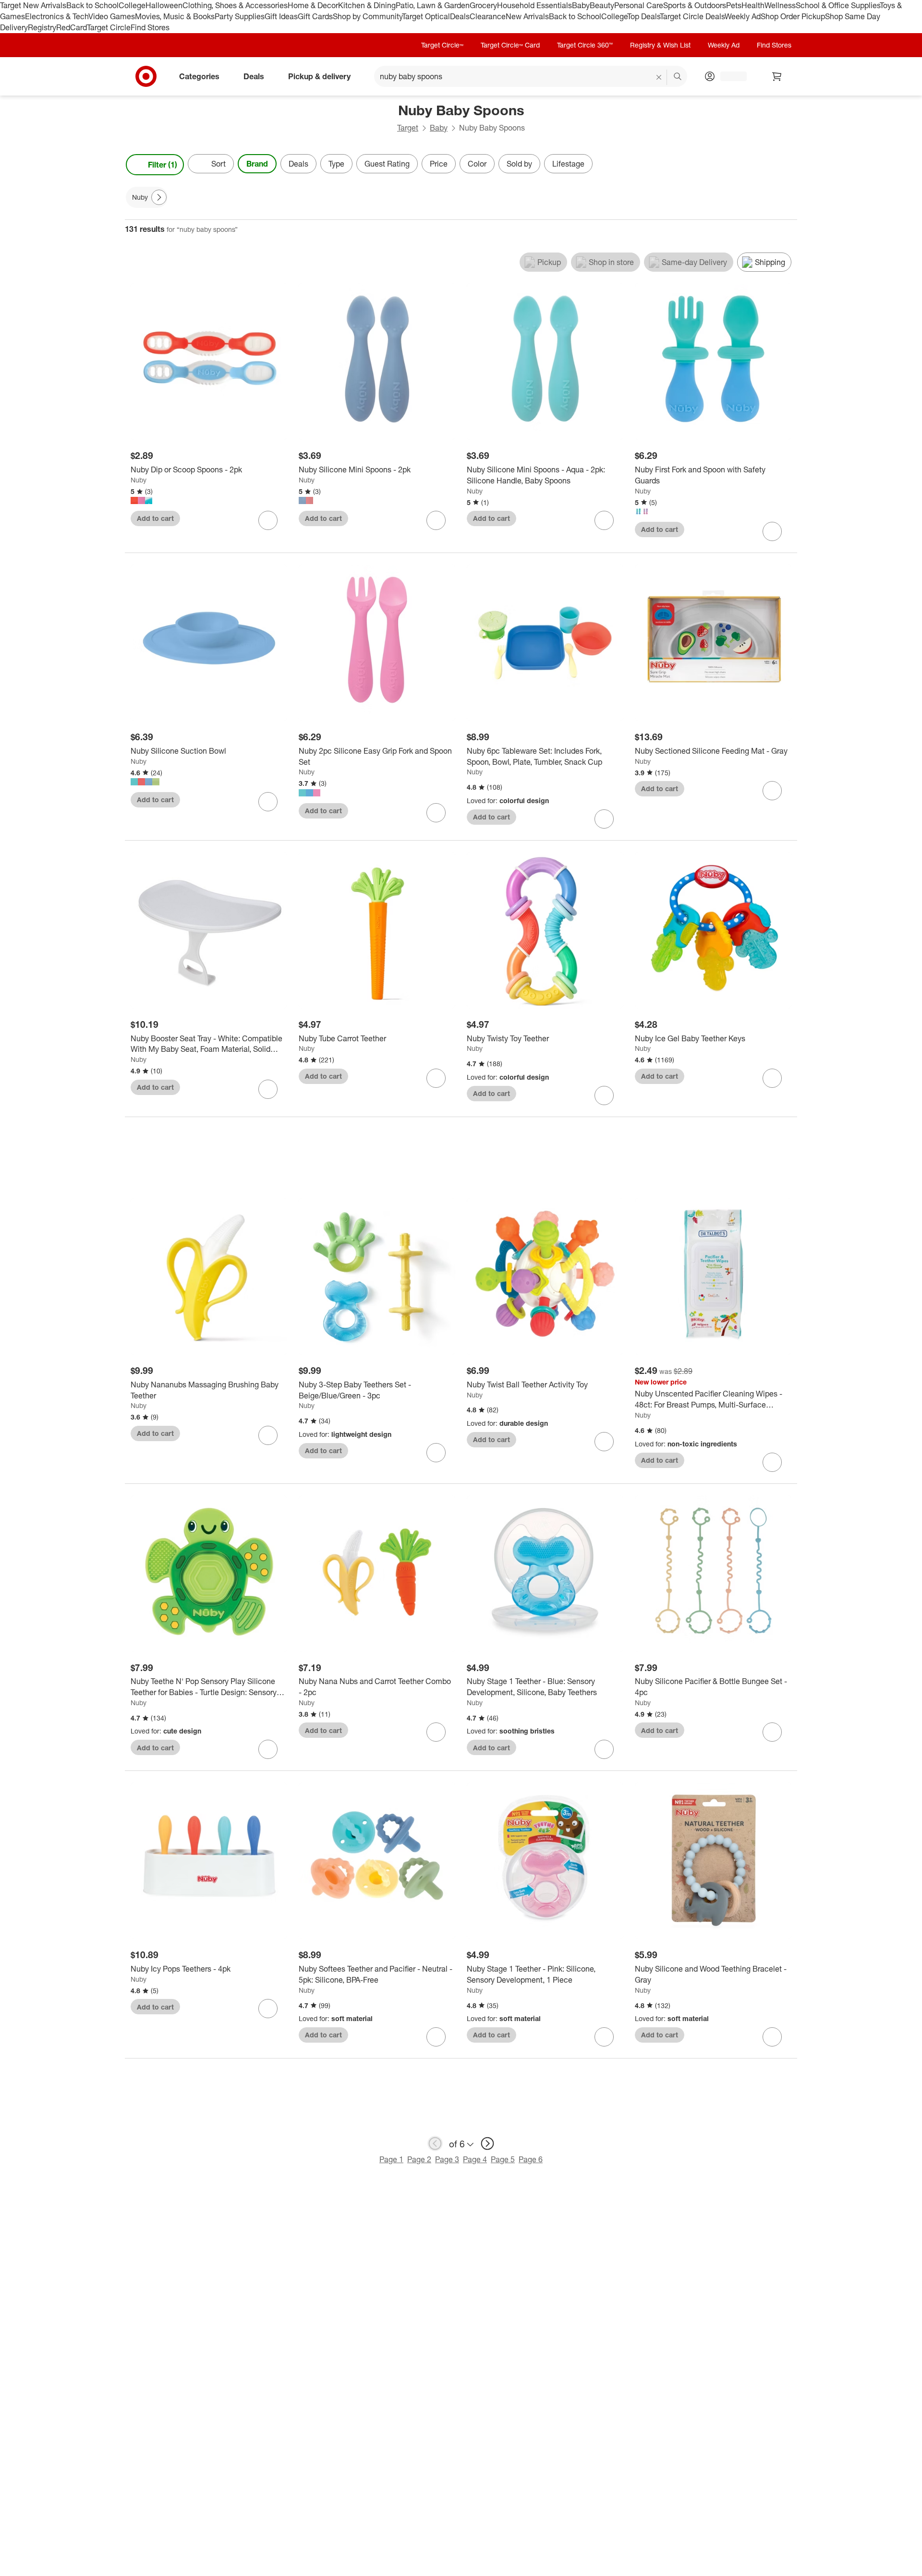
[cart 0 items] (777, 76)
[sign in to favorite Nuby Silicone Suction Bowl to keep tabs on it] (268, 802)
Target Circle (109, 27)
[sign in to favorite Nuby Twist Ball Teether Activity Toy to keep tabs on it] (604, 1442)
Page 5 (503, 2159)
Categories (199, 76)
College (132, 5)
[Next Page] (788, 165)
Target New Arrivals (33, 5)
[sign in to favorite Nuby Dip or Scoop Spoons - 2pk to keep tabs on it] (268, 520)
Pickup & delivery (319, 76)
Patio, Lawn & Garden (433, 5)
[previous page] (435, 2143)
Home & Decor (313, 5)
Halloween (164, 5)
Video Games (112, 16)
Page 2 (419, 2159)
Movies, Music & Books (175, 16)
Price (439, 164)
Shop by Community (367, 16)
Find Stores (150, 27)
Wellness (780, 5)
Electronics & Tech (57, 16)
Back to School (92, 5)
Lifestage (568, 164)
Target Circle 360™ (585, 45)
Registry (42, 27)
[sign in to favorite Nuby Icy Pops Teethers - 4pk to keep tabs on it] (268, 2009)
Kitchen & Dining (367, 5)
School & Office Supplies (838, 5)
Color (477, 164)
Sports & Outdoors (695, 5)
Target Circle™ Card (510, 45)
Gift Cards (315, 16)
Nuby (139, 480)
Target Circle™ (442, 45)
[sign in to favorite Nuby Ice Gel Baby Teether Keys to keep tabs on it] (772, 1078)
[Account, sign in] (729, 76)
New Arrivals (527, 16)
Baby (581, 5)
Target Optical (426, 16)
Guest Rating (387, 164)
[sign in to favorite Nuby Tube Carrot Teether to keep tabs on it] (436, 1078)
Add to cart (155, 518)
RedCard (72, 27)
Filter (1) (163, 165)
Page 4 (475, 2159)
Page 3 (447, 2159)
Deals (460, 16)
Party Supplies (240, 16)
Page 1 (391, 2159)
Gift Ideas (281, 16)
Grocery (483, 5)
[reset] (659, 77)
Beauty (602, 5)
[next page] (487, 2143)
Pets (734, 5)
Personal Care (639, 5)
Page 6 (531, 2159)
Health (753, 5)
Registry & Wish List (660, 45)
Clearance (488, 16)
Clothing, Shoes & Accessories (235, 5)
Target (408, 128)
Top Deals (643, 16)
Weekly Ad (743, 16)
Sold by (519, 164)
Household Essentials (534, 5)
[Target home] (146, 76)
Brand (257, 164)
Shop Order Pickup (793, 16)
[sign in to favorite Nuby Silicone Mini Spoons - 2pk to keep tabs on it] (436, 520)
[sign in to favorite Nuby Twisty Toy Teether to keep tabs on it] (604, 1095)
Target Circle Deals (692, 16)
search (678, 77)
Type (336, 164)
